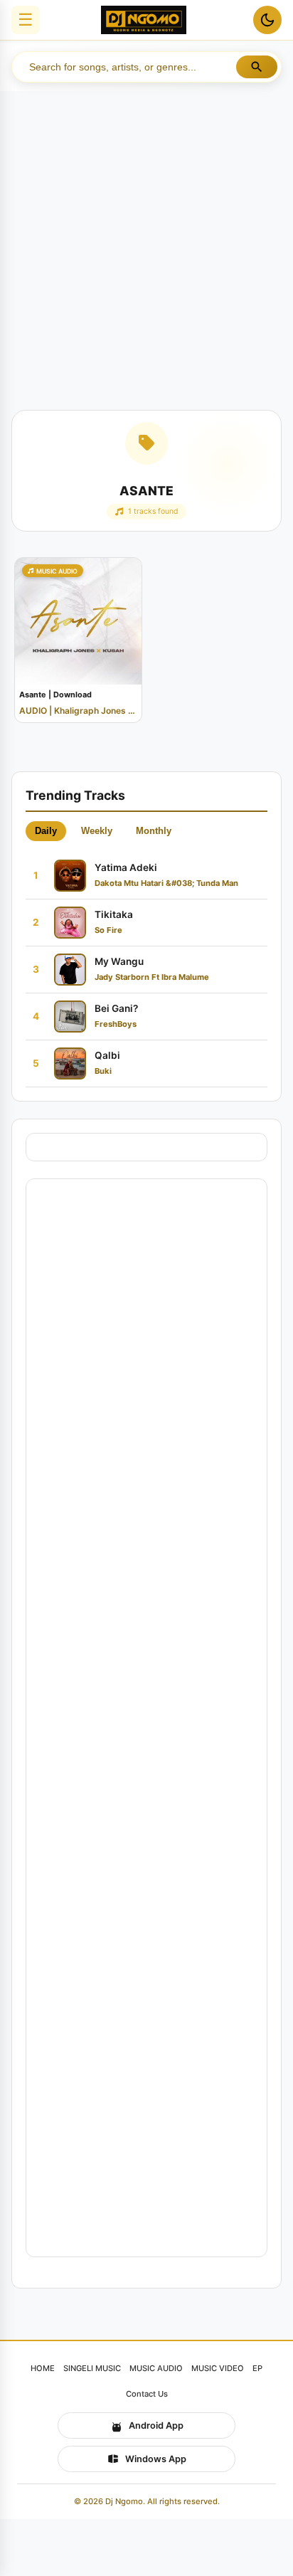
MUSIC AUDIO (156, 2368)
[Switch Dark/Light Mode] (267, 20)
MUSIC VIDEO (218, 2368)
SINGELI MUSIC (92, 2368)
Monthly (154, 831)
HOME (43, 2368)
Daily (46, 831)
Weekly (97, 831)
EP (257, 2368)
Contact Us (147, 2394)
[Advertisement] (146, 245)
